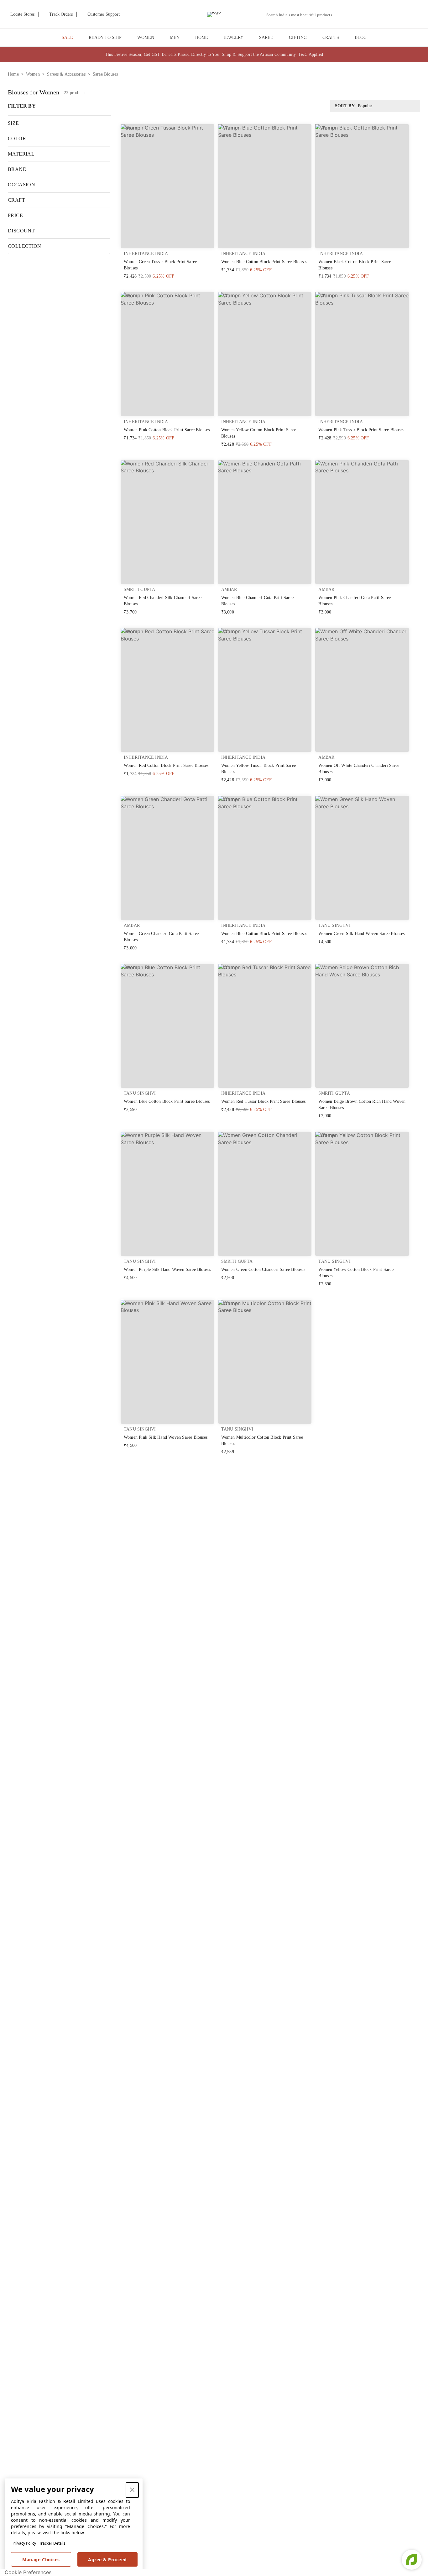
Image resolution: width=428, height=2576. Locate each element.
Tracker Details (52, 2543)
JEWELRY (234, 37)
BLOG (361, 37)
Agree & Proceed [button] (107, 2560)
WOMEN (146, 37)
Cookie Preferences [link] (28, 2572)
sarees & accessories (66, 74)
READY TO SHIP (105, 37)
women (33, 74)
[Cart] (387, 15)
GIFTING (298, 37)
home (13, 74)
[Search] (340, 15)
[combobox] (302, 15)
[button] (355, 14)
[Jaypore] (214, 14)
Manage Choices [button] (41, 2560)
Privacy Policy (24, 2543)
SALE (67, 37)
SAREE (266, 37)
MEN (175, 37)
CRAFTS (331, 37)
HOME (202, 37)
